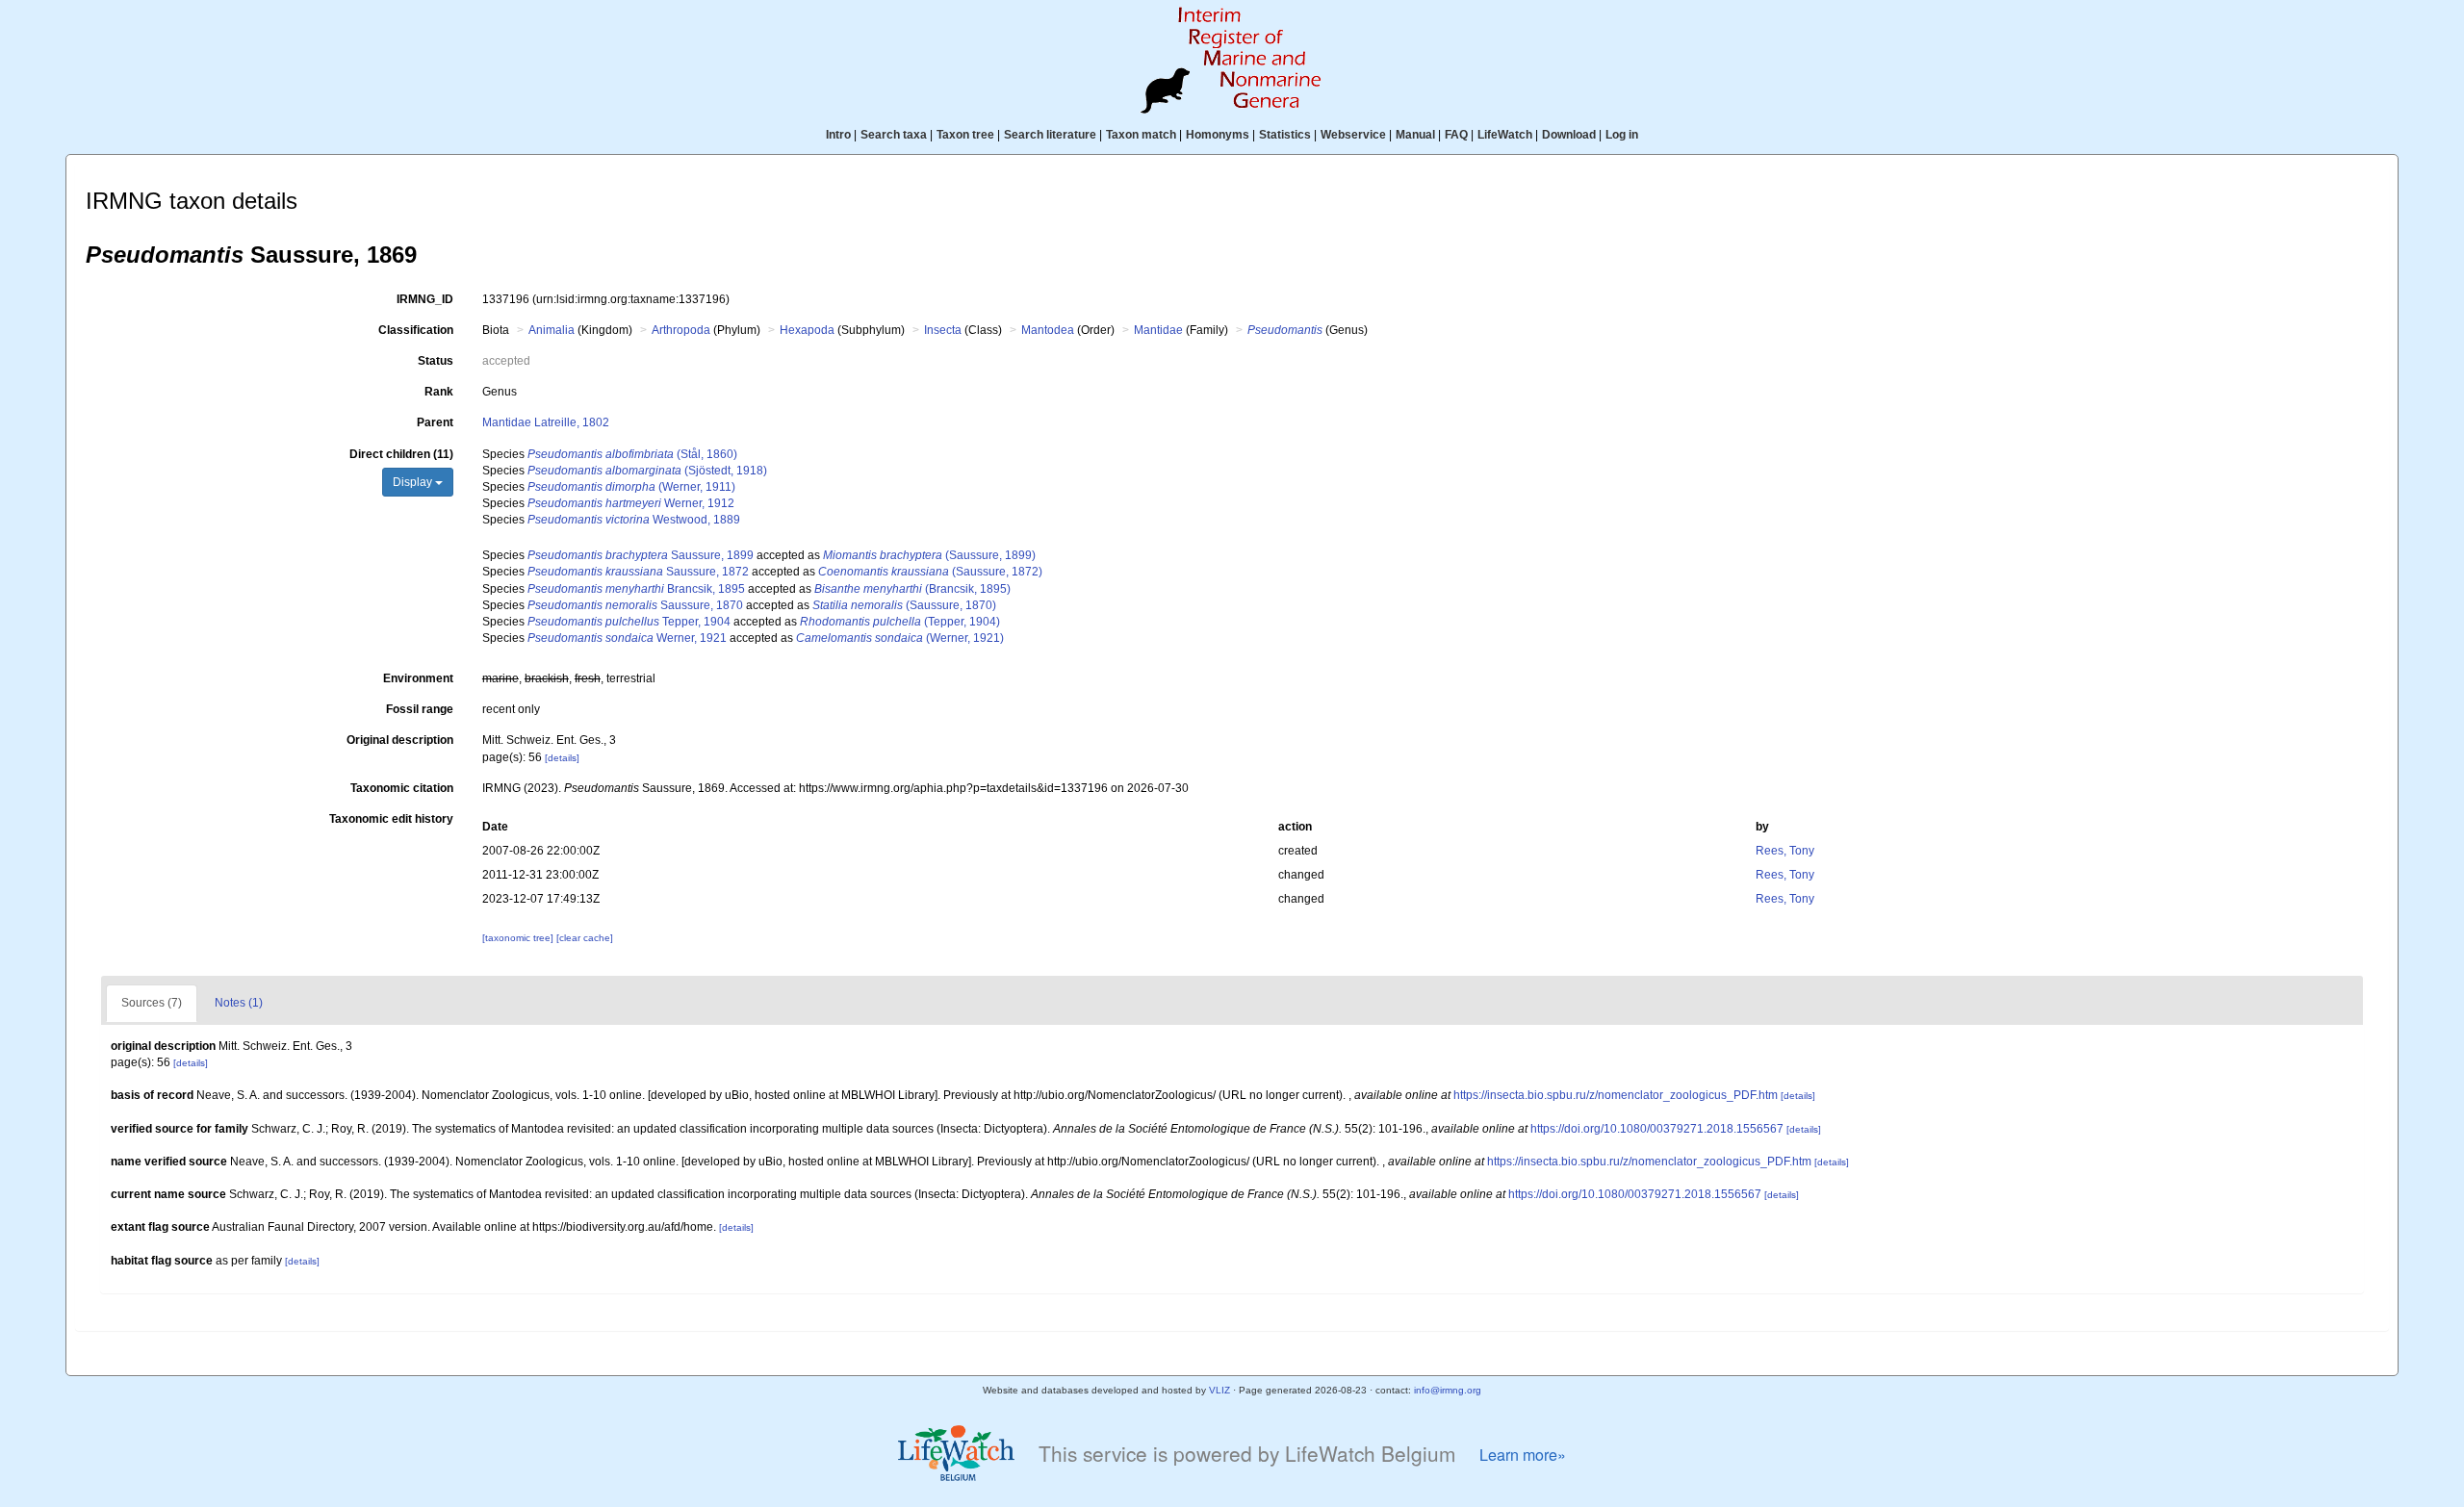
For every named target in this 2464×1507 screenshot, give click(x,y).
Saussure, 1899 (641, 555)
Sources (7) (152, 1003)
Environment (418, 678)
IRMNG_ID (425, 299)
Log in (1622, 135)
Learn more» (1523, 1455)
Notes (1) (239, 1003)
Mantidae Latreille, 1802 (546, 422)
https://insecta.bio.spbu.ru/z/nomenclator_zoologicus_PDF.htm (1616, 1095)
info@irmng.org (1448, 1390)
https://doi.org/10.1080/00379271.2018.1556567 (1657, 1129)
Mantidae (1158, 330)
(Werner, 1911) (631, 487)
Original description (400, 740)
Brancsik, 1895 (636, 589)
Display (414, 482)
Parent (435, 422)
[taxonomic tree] (519, 938)
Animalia (552, 330)
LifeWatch (1505, 135)
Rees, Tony (1785, 851)
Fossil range (420, 709)
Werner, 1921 (627, 638)
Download (1569, 135)
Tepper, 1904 (629, 622)
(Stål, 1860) (632, 454)
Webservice (1353, 135)
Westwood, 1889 (634, 520)
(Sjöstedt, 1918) (647, 471)
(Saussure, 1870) (904, 605)
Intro (838, 135)
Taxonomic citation (402, 788)
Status (436, 361)
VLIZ (1219, 1390)
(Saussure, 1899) (929, 555)
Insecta (943, 330)
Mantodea (1048, 330)
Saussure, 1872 (638, 572)
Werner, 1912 (631, 503)
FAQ (1456, 135)
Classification (416, 330)
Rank (439, 392)
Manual (1415, 135)
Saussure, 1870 (635, 605)
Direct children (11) (401, 454)
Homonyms (1218, 135)
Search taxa (894, 135)
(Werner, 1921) (900, 638)
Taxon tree (965, 135)
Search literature (1050, 135)
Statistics (1285, 135)
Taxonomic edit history (391, 819)
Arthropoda (681, 330)
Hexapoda (807, 330)
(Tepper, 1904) (900, 622)
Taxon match (1141, 135)
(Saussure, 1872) (930, 572)
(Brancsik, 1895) (912, 589)
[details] (562, 758)
